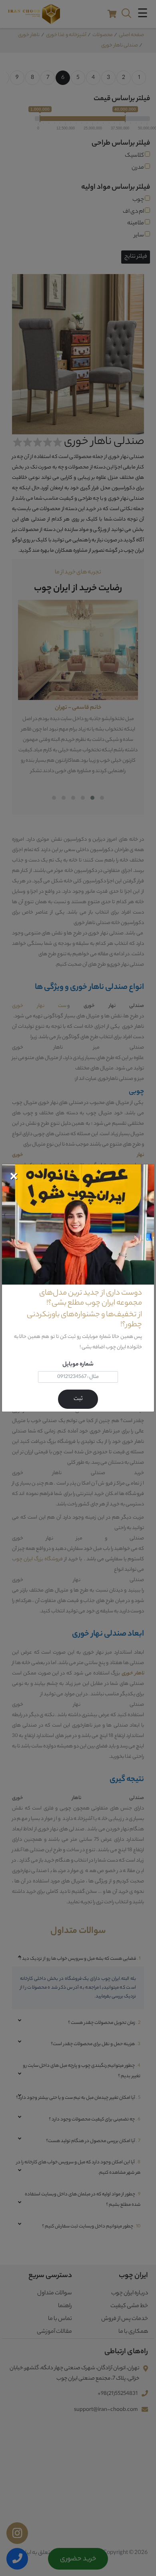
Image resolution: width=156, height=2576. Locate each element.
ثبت (78, 1399)
